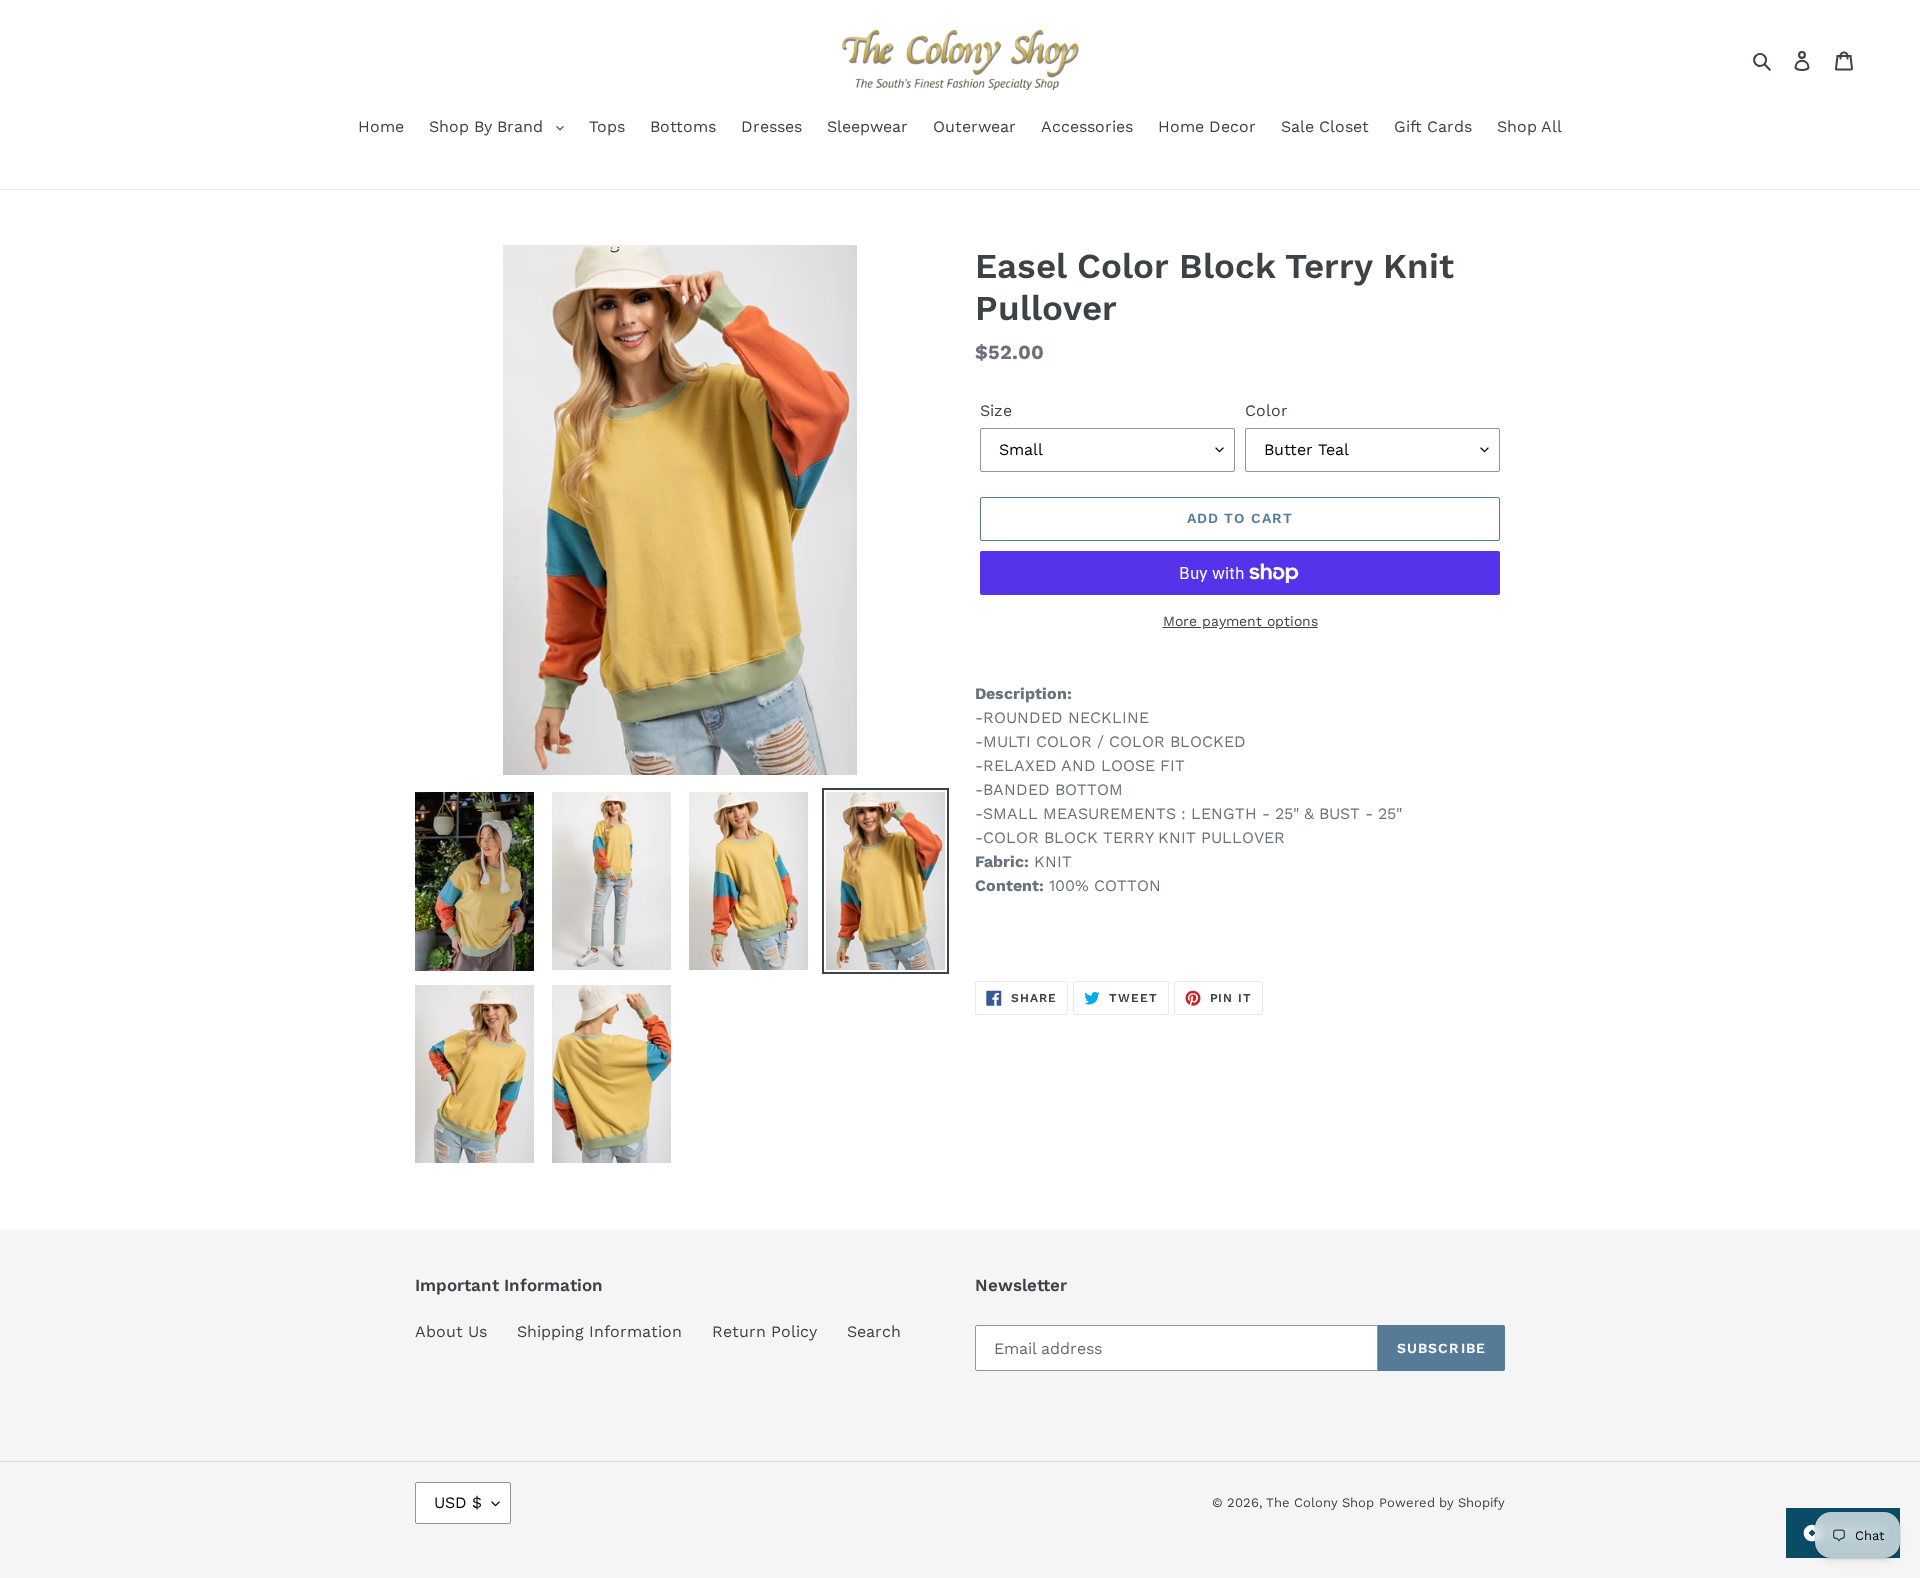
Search (874, 1331)
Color (1266, 410)
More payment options (1240, 621)
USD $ (458, 1502)
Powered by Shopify (1442, 1502)
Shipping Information (599, 1331)
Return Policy (764, 1331)
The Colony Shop (1320, 1502)
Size (996, 410)
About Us (451, 1331)
